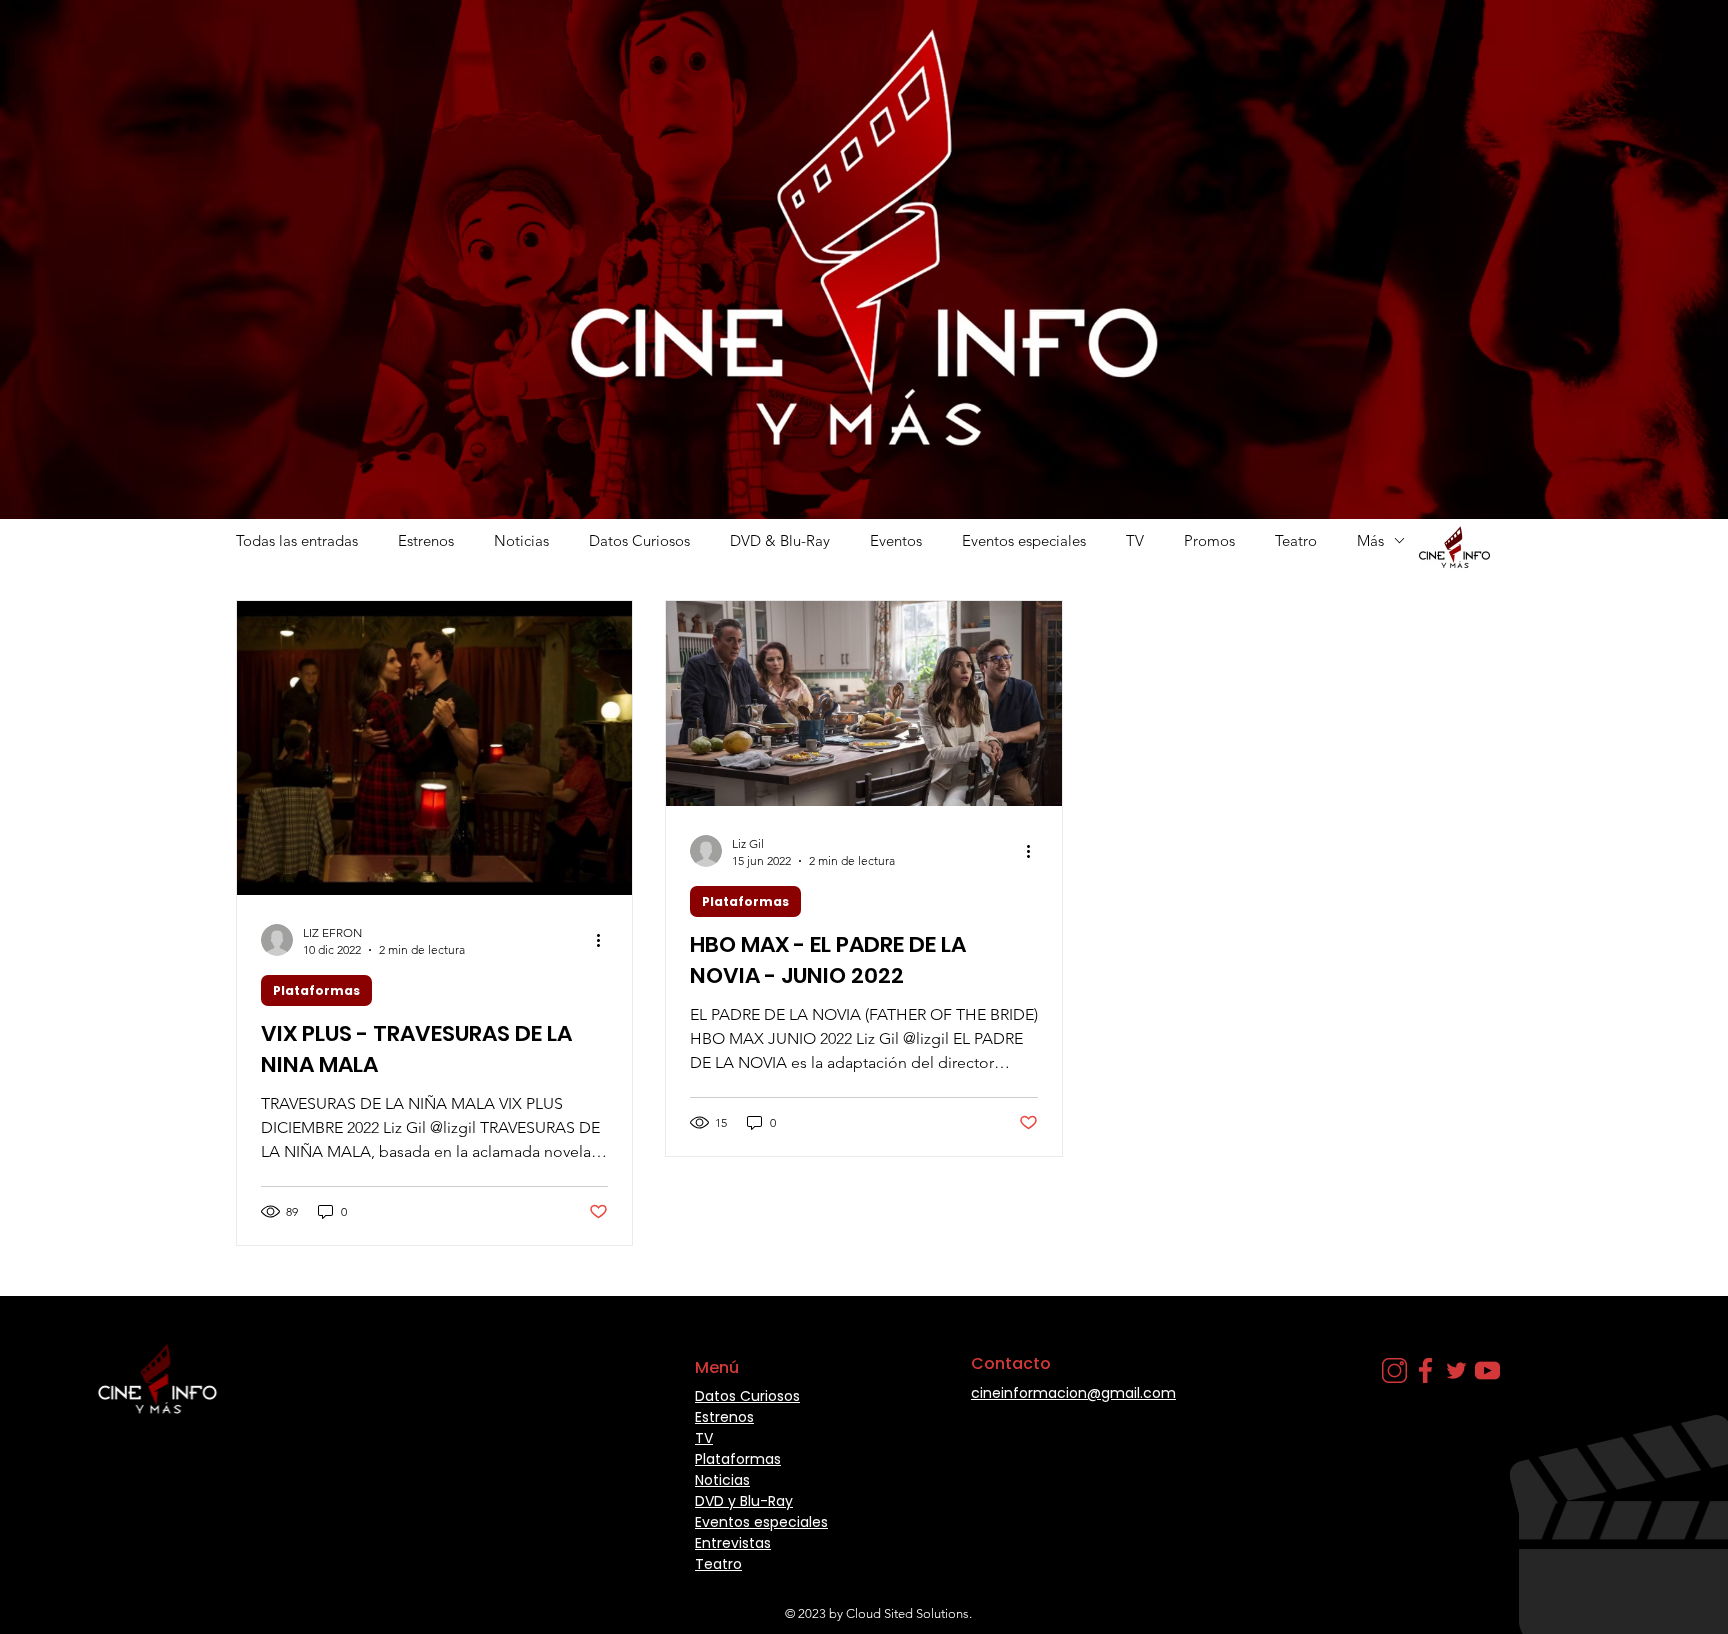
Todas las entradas (297, 540)
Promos (1209, 540)
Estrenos (426, 540)
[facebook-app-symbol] (1425, 1370)
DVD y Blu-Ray (744, 1501)
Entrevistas (733, 1543)
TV (1135, 540)
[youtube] (1487, 1370)
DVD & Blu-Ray (780, 540)
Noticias (521, 540)
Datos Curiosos (639, 540)
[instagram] (1394, 1370)
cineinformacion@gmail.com (1073, 1393)
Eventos (896, 540)
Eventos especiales (1024, 540)
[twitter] (1456, 1370)
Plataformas (316, 990)
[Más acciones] (605, 940)
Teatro (1296, 540)
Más (1370, 540)
